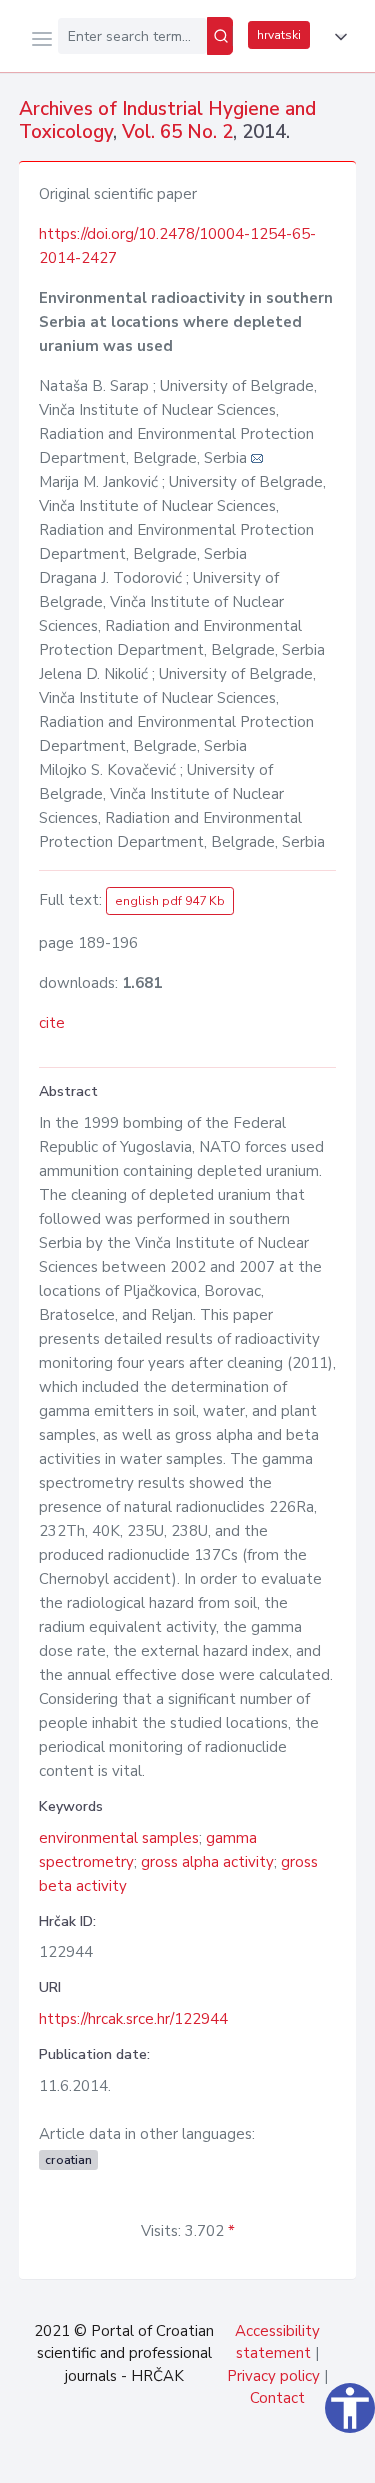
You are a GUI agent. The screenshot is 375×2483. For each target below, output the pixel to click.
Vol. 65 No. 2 (177, 132)
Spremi (211, 2457)
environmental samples (119, 1838)
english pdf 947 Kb (170, 901)
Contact (277, 2398)
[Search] (220, 36)
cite (52, 1023)
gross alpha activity (207, 1862)
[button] (337, 37)
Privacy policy (273, 2376)
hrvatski (279, 35)
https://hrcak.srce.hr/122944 (133, 2019)
